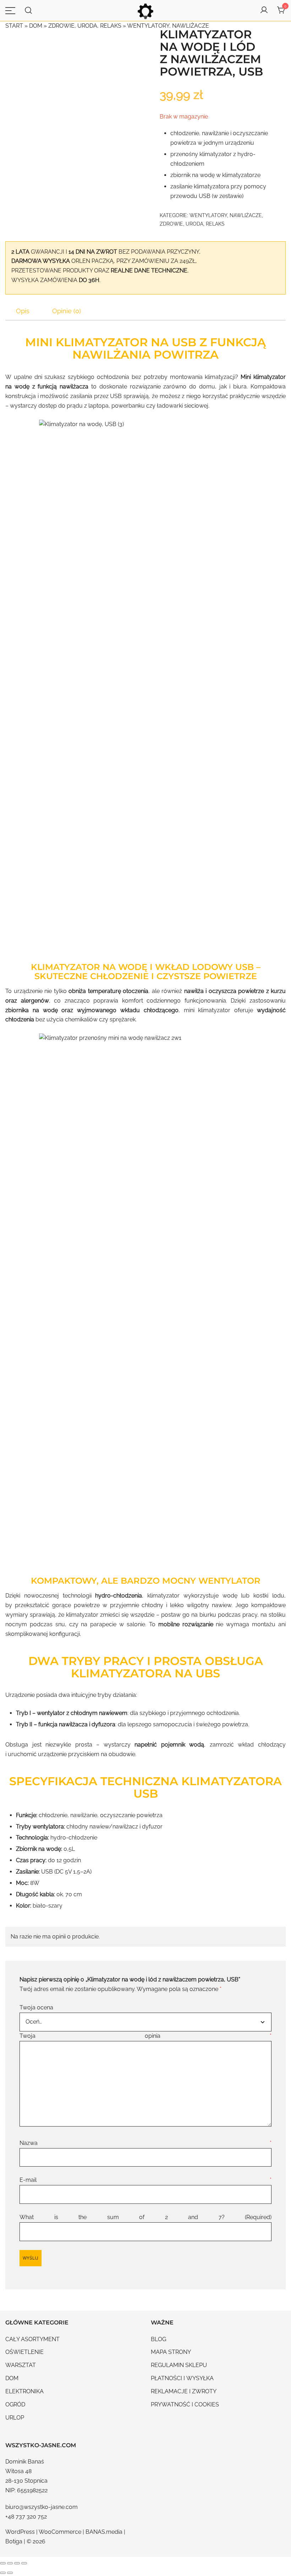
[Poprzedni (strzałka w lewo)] (3, 2573)
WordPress (20, 2532)
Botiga (14, 2541)
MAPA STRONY (171, 2352)
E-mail (145, 2180)
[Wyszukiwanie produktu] (29, 10)
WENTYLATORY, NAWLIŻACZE (168, 26)
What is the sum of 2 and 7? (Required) (145, 2217)
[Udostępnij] (17, 2563)
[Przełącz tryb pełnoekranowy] (10, 2563)
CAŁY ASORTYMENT (32, 2339)
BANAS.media (104, 2532)
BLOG (158, 2339)
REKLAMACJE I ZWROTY (184, 2391)
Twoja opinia (145, 2036)
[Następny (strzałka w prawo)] (10, 2573)
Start (14, 26)
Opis (23, 311)
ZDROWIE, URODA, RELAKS (85, 26)
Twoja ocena (36, 2007)
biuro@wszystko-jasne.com (42, 2507)
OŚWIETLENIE (24, 2352)
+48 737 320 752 (26, 2517)
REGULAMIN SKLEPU (179, 2365)
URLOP (15, 2418)
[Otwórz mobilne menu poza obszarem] (10, 10)
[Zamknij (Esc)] (24, 2563)
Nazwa (145, 2143)
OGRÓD (15, 2404)
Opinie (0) (67, 311)
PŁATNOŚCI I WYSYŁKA (182, 2378)
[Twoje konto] (264, 10)
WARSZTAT (21, 2365)
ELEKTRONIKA (24, 2391)
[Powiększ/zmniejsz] (3, 2563)
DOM (36, 26)
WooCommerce (60, 2532)
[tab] (23, 311)
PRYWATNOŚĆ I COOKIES (185, 2404)
